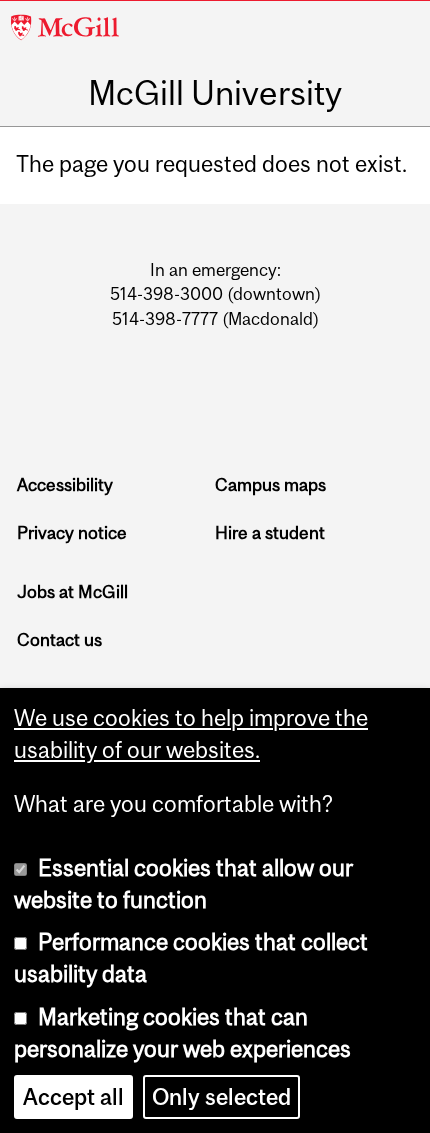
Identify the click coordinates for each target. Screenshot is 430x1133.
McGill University (215, 92)
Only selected (221, 1097)
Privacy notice (72, 533)
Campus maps (270, 485)
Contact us (59, 640)
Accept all (73, 1097)
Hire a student (270, 533)
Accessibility (65, 485)
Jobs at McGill (72, 592)
